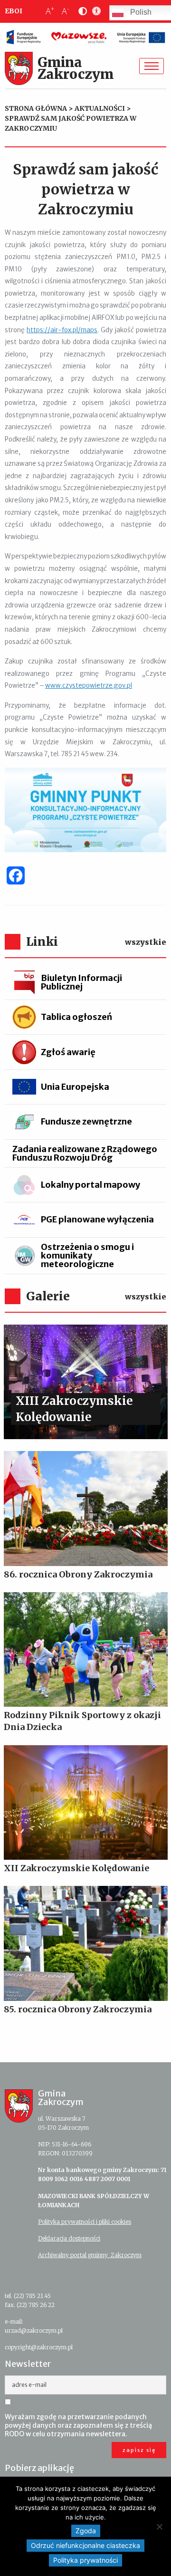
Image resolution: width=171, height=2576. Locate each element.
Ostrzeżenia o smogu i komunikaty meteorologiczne (87, 1255)
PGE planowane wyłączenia (97, 1219)
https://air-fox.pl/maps (62, 330)
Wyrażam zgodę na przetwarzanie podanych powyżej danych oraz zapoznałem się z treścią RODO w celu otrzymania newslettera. (78, 2425)
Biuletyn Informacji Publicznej (81, 982)
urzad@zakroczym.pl (34, 2331)
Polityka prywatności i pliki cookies (85, 2222)
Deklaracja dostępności (69, 2238)
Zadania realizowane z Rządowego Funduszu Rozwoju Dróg (85, 1153)
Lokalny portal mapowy (90, 1185)
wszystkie (146, 942)
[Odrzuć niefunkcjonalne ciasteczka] (159, 2527)
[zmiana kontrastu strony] (81, 11)
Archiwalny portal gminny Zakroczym (90, 2255)
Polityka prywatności (85, 2560)
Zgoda (86, 2531)
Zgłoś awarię (68, 1052)
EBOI (14, 11)
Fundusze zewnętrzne (86, 1121)
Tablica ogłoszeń (76, 1017)
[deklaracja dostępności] (95, 11)
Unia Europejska (75, 1087)
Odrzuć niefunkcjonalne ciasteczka (85, 2545)
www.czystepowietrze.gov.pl (89, 686)
